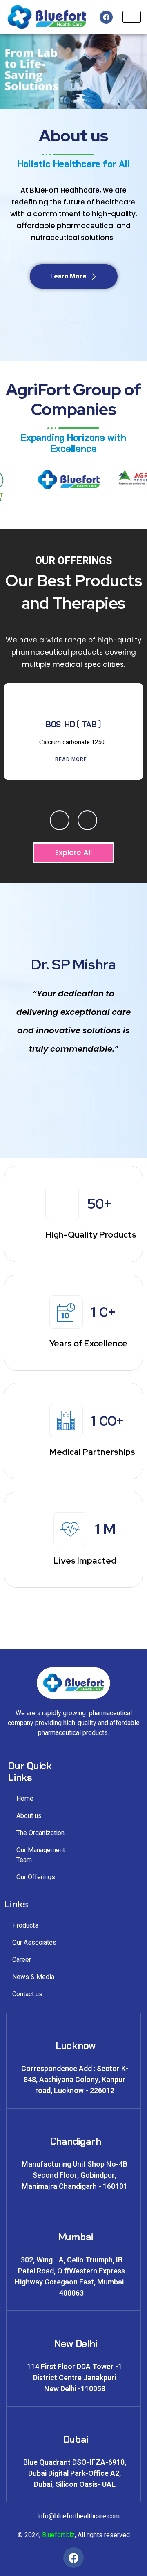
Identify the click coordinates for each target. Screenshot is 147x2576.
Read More (71, 759)
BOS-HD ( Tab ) (73, 724)
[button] (60, 820)
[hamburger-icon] (132, 17)
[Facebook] (106, 17)
